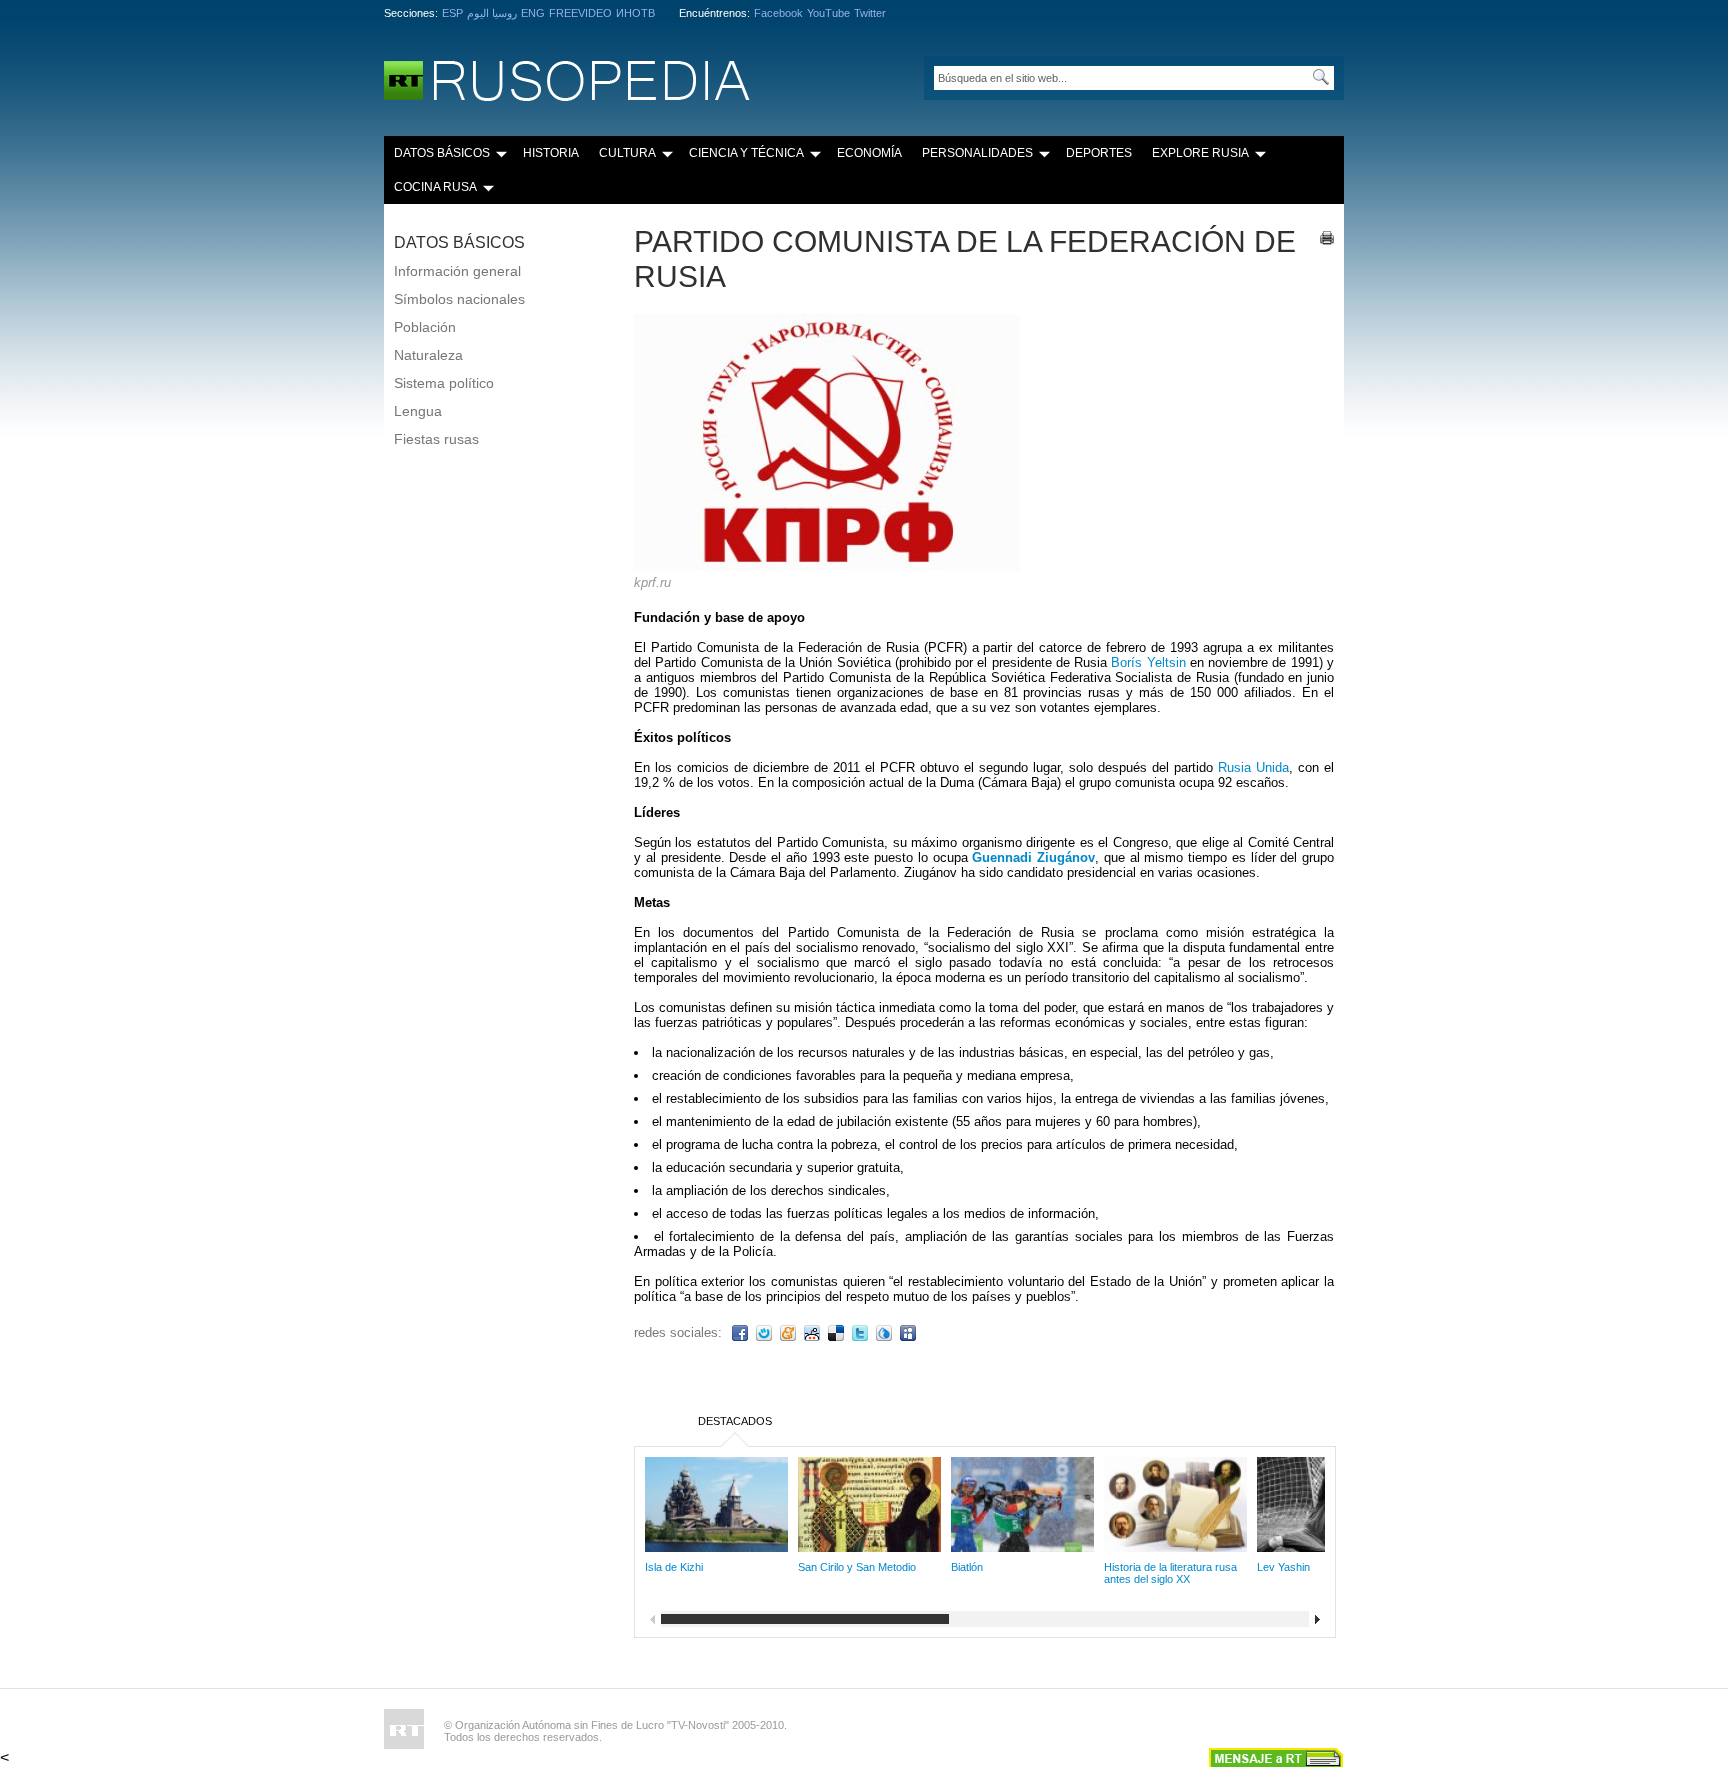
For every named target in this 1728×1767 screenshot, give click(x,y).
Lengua (418, 411)
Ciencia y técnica (746, 153)
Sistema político (444, 383)
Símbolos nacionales (459, 299)
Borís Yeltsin (1148, 662)
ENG (533, 13)
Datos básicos (442, 153)
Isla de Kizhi (674, 1567)
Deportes (1099, 153)
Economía (869, 153)
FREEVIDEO (580, 13)
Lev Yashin (1283, 1567)
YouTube (828, 13)
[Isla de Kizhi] (716, 1546)
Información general (457, 271)
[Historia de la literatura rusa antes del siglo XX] (1175, 1546)
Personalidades (977, 153)
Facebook (778, 13)
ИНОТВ (635, 13)
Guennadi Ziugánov (1033, 857)
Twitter (870, 13)
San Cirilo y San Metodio (857, 1567)
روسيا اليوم (492, 13)
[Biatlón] (1022, 1546)
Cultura (627, 153)
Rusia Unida (1253, 767)
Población (425, 327)
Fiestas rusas (436, 439)
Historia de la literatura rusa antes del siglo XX (1170, 1573)
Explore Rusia (1200, 153)
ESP (452, 13)
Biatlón (967, 1567)
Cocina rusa (435, 187)
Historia (551, 153)
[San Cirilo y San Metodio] (869, 1546)
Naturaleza (428, 355)
